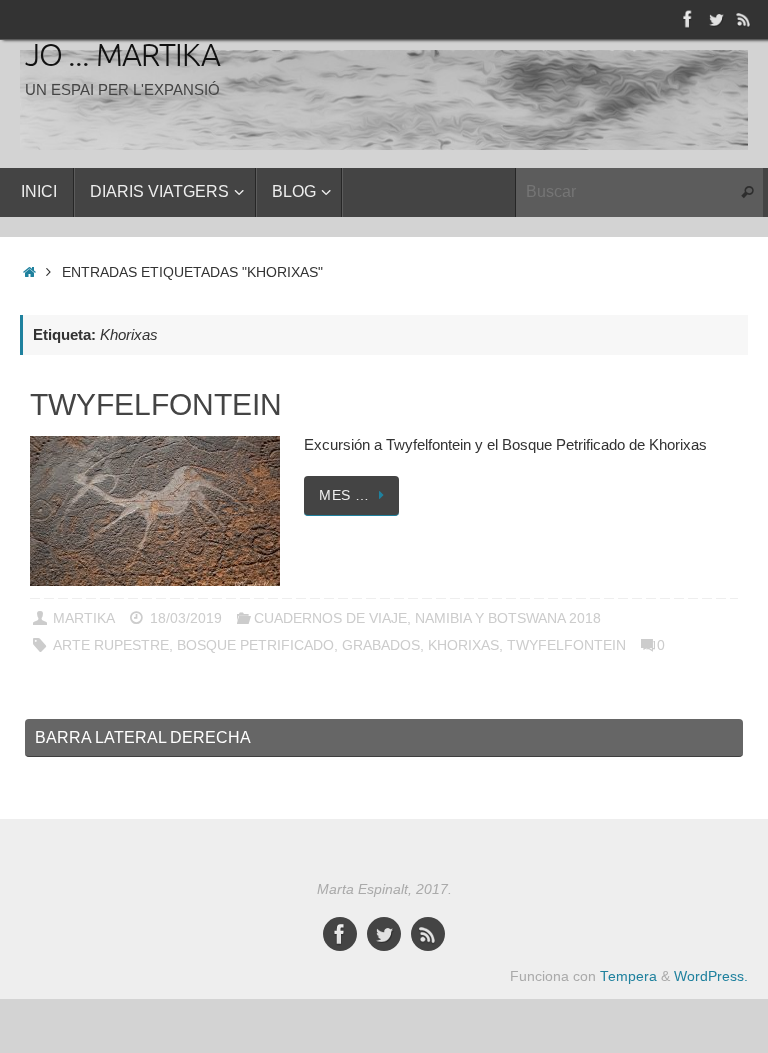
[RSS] (744, 19)
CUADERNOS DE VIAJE (330, 618)
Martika (84, 618)
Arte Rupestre (111, 645)
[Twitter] (716, 19)
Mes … (344, 495)
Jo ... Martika (122, 57)
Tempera (628, 976)
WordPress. (711, 976)
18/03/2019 (186, 618)
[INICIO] (29, 272)
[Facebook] (688, 19)
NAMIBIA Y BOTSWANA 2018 (508, 618)
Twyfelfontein (156, 404)
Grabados (381, 645)
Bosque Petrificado (255, 645)
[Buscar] (747, 193)
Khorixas (463, 645)
